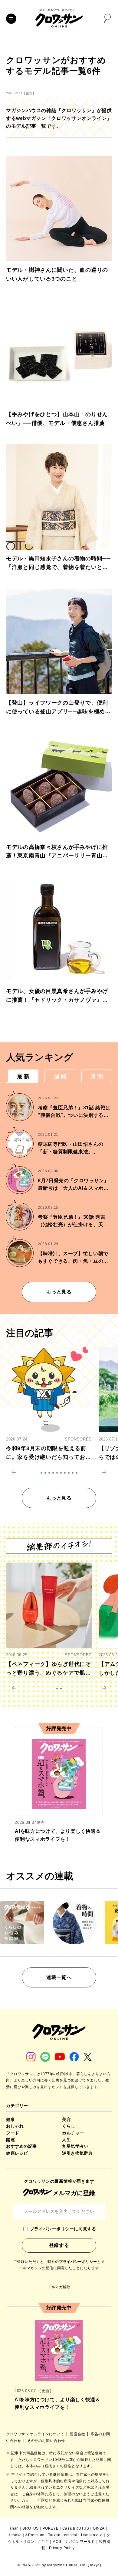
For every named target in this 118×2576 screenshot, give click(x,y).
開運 (10, 2140)
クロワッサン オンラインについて (36, 2434)
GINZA (99, 2528)
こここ (44, 2542)
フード (13, 2133)
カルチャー (73, 2133)
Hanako (15, 2535)
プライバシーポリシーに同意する (63, 2229)
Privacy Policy (62, 2548)
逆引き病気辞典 (77, 2153)
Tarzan (54, 2535)
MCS (57, 2542)
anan (14, 2528)
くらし (69, 2126)
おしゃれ (15, 2126)
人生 (66, 2140)
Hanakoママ (92, 2535)
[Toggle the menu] (11, 19)
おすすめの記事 (21, 2146)
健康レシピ (17, 2153)
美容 (66, 2119)
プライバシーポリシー (78, 2262)
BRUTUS (31, 2528)
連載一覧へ (59, 1977)
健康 (10, 2119)
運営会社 (78, 2434)
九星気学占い (75, 2146)
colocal (71, 2535)
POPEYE (51, 2528)
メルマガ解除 (59, 2287)
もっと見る (59, 1292)
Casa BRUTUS (76, 2528)
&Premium (35, 2535)
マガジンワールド (80, 2542)
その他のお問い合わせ (46, 2441)
